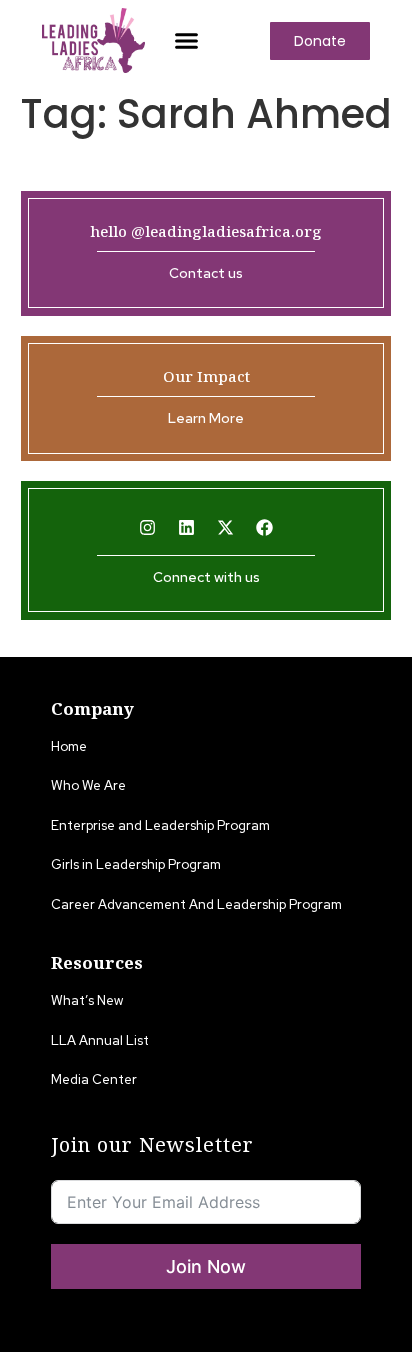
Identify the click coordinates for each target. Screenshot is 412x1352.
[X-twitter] (226, 528)
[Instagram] (148, 528)
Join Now (206, 1266)
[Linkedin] (187, 528)
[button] (187, 41)
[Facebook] (265, 528)
